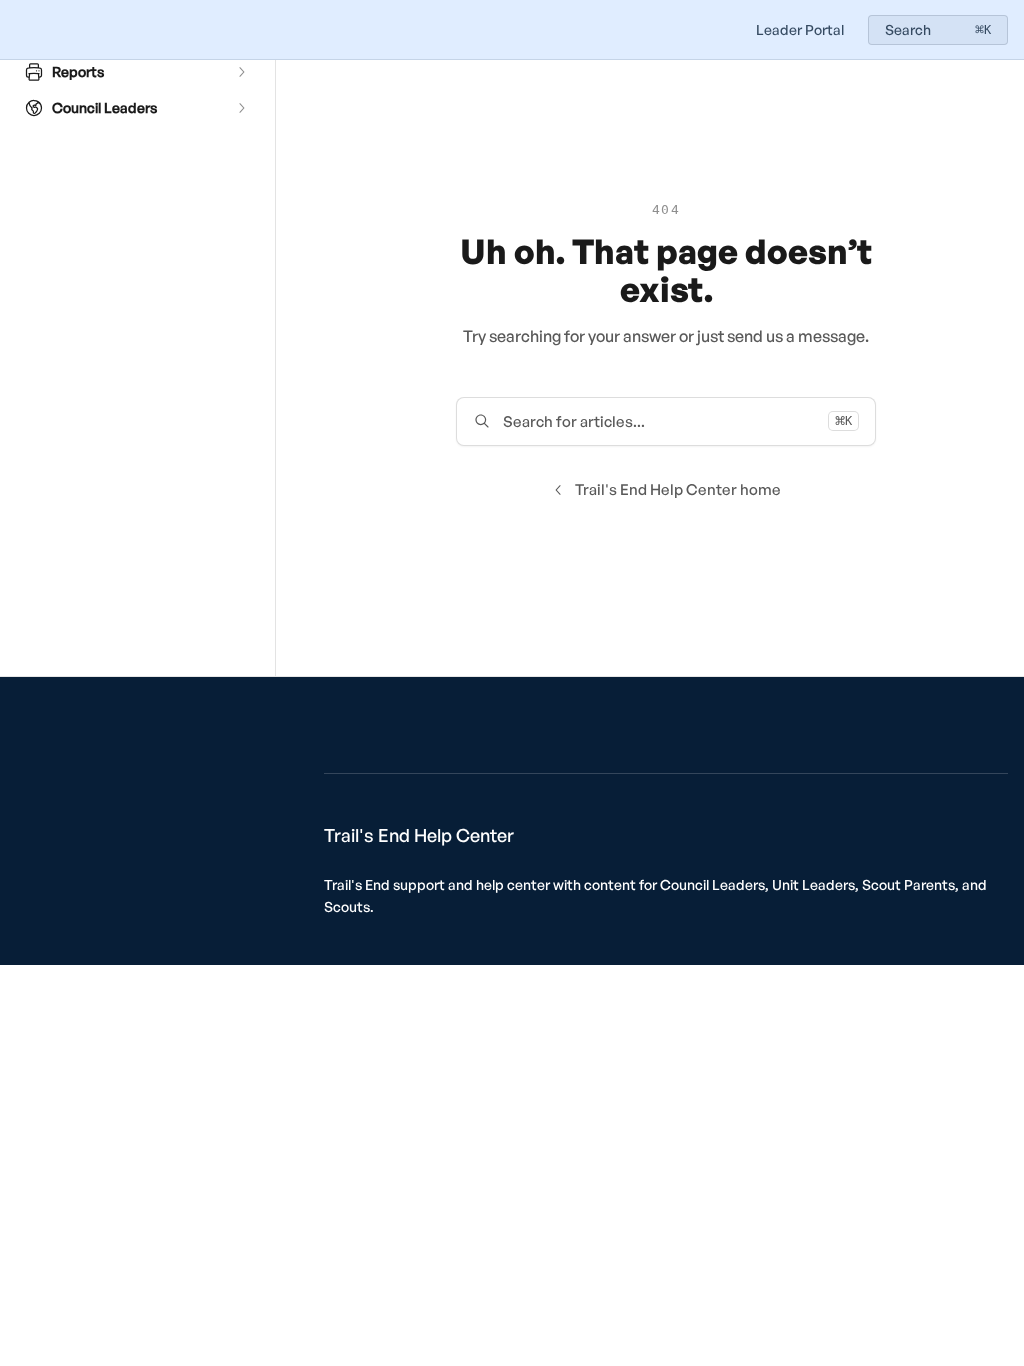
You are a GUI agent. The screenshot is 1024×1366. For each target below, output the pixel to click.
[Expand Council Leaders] (241, 108)
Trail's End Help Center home (678, 489)
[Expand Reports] (241, 72)
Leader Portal (800, 29)
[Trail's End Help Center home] (20, 30)
